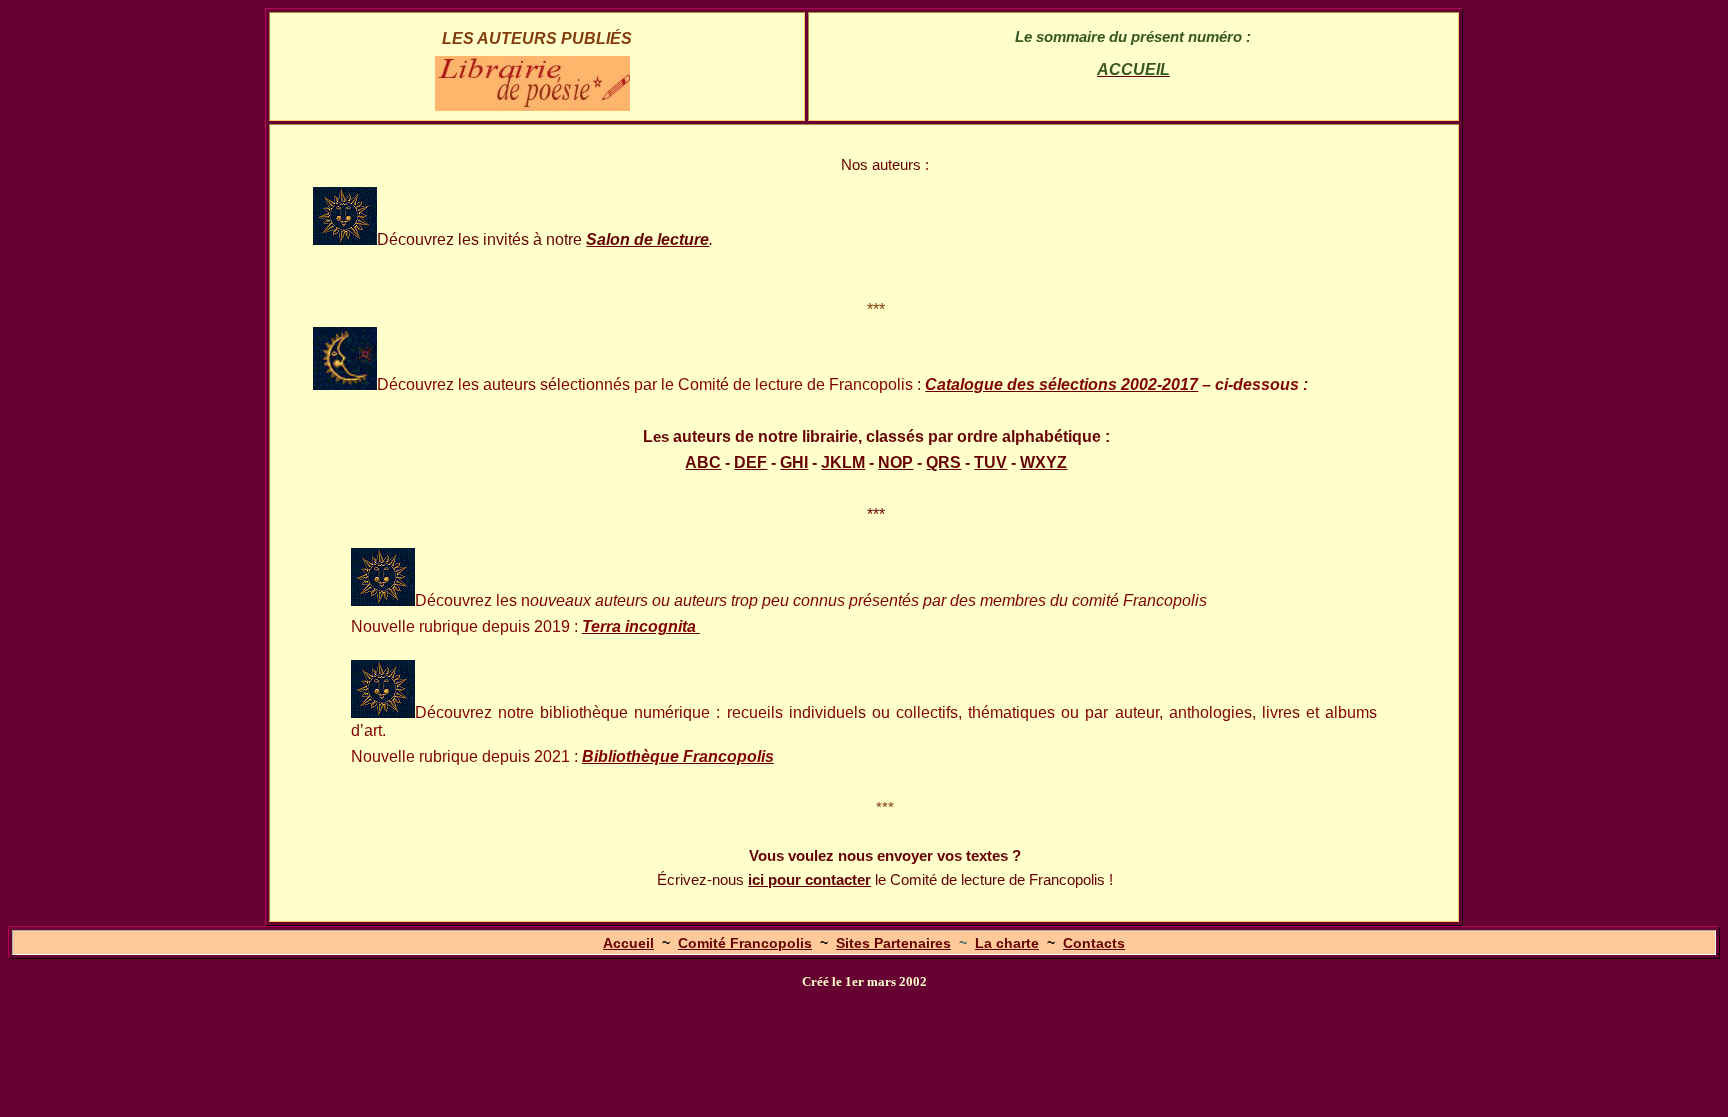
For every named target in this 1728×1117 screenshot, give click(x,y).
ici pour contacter (809, 880)
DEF (750, 462)
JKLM (843, 462)
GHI (794, 462)
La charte (1007, 943)
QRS (943, 462)
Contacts (1094, 943)
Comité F (745, 943)
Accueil (628, 943)
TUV (990, 462)
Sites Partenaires (893, 943)
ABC (703, 462)
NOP (895, 462)
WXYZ (1043, 462)
